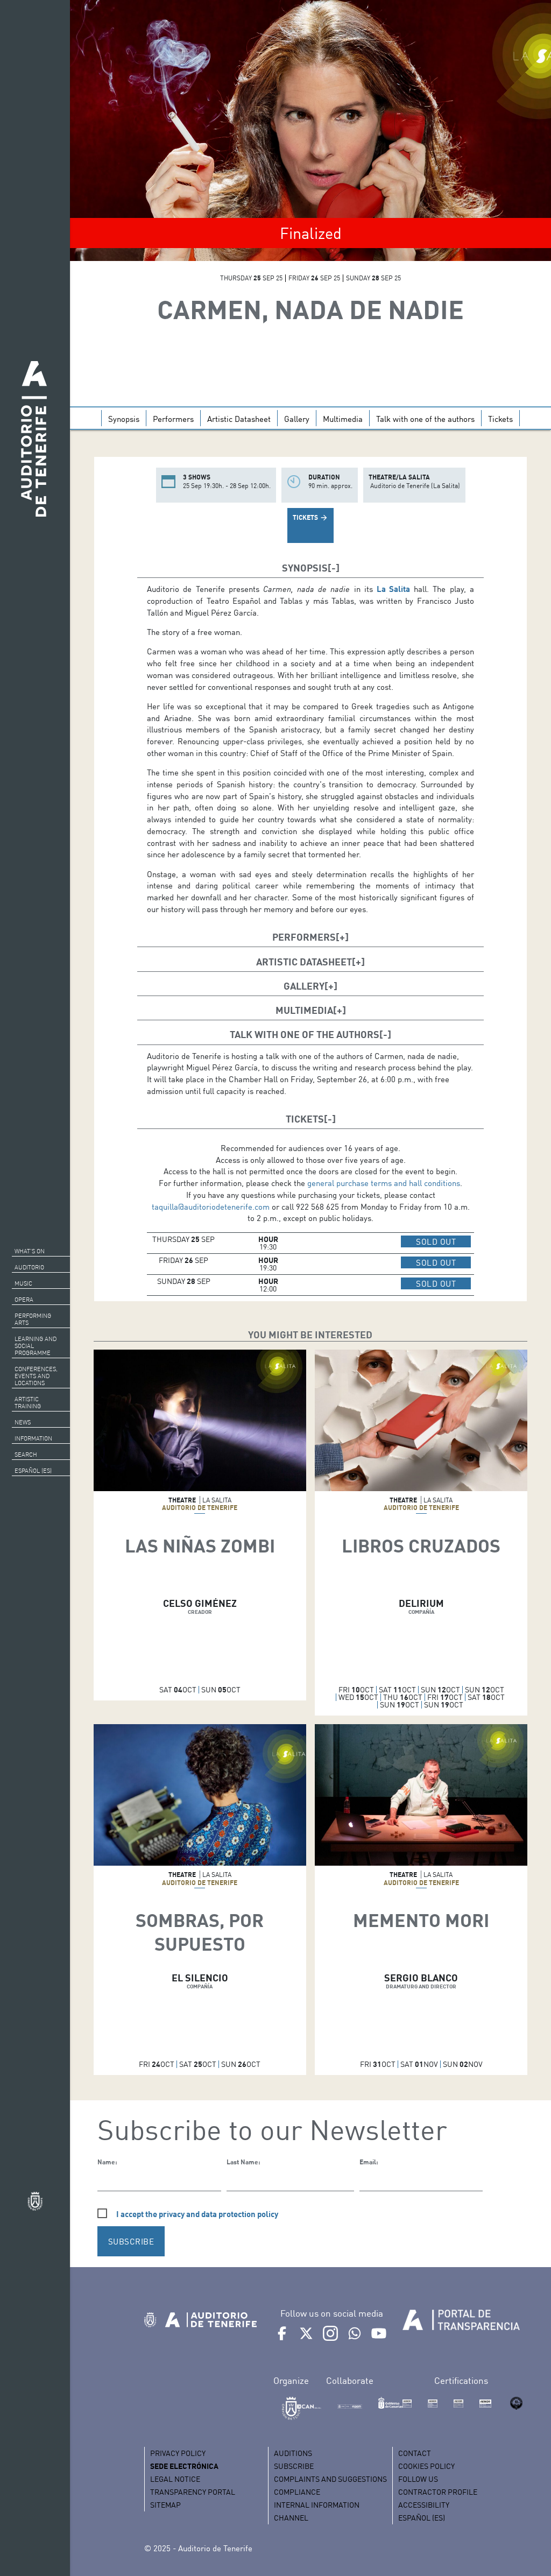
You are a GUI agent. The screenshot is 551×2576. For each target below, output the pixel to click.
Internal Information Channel (317, 2511)
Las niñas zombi (200, 1545)
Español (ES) (33, 1471)
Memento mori (421, 1920)
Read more (200, 1441)
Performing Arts (33, 1319)
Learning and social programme (36, 1346)
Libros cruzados (421, 1545)
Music (23, 1283)
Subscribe (294, 2466)
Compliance (297, 2492)
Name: (107, 2162)
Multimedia (343, 419)
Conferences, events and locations (36, 1376)
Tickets (500, 419)
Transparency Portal (193, 2492)
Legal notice (175, 2479)
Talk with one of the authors (425, 419)
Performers (173, 419)
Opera (24, 1300)
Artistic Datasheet (239, 419)
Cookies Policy (426, 2466)
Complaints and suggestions (330, 2479)
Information (33, 1438)
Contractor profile (438, 2492)
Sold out (443, 1241)
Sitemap (165, 2505)
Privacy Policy (178, 2453)
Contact (415, 2453)
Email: (369, 2162)
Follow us (418, 2479)
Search (26, 1455)
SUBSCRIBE (131, 2241)
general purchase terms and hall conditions (384, 1183)
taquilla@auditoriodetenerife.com (211, 1206)
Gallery (297, 419)
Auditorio (29, 1267)
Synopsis (124, 419)
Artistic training (28, 1403)
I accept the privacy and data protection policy (197, 2214)
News (23, 1422)
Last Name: (243, 2162)
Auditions (293, 2453)
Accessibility (424, 2505)
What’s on (30, 1251)
